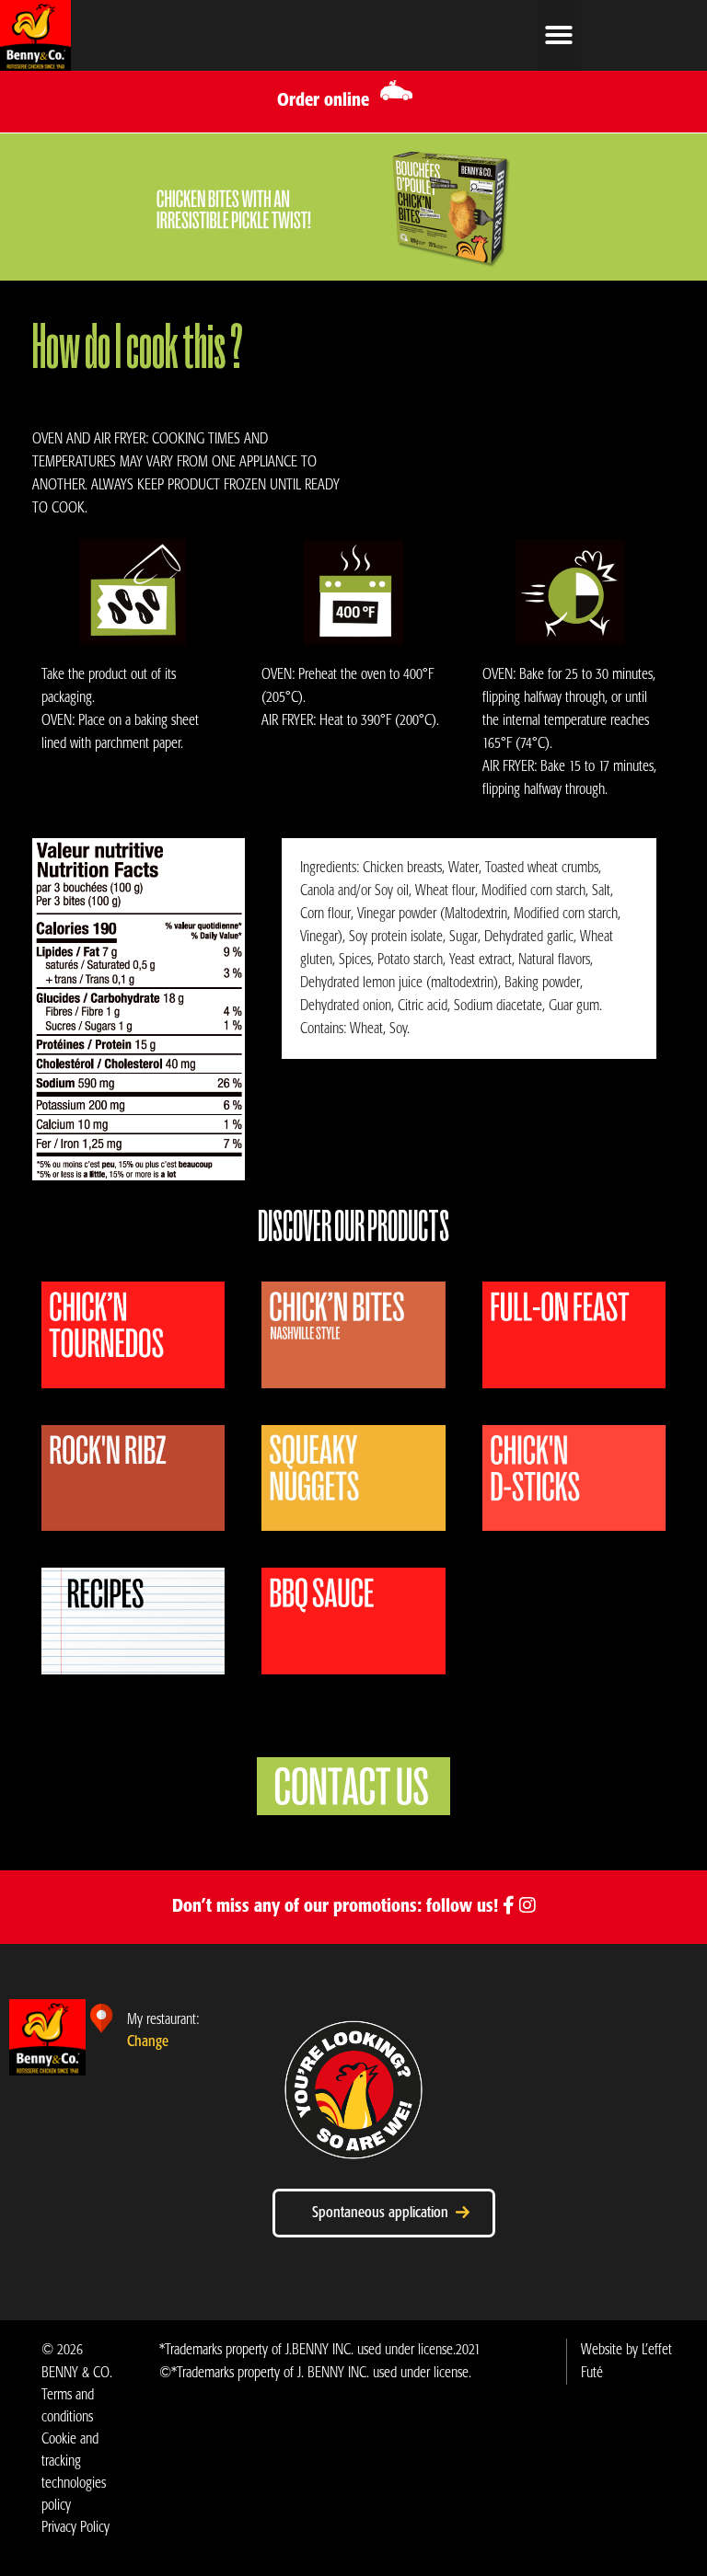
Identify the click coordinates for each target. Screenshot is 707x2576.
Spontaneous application (384, 2213)
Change (148, 2042)
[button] (559, 35)
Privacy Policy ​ (75, 2528)
